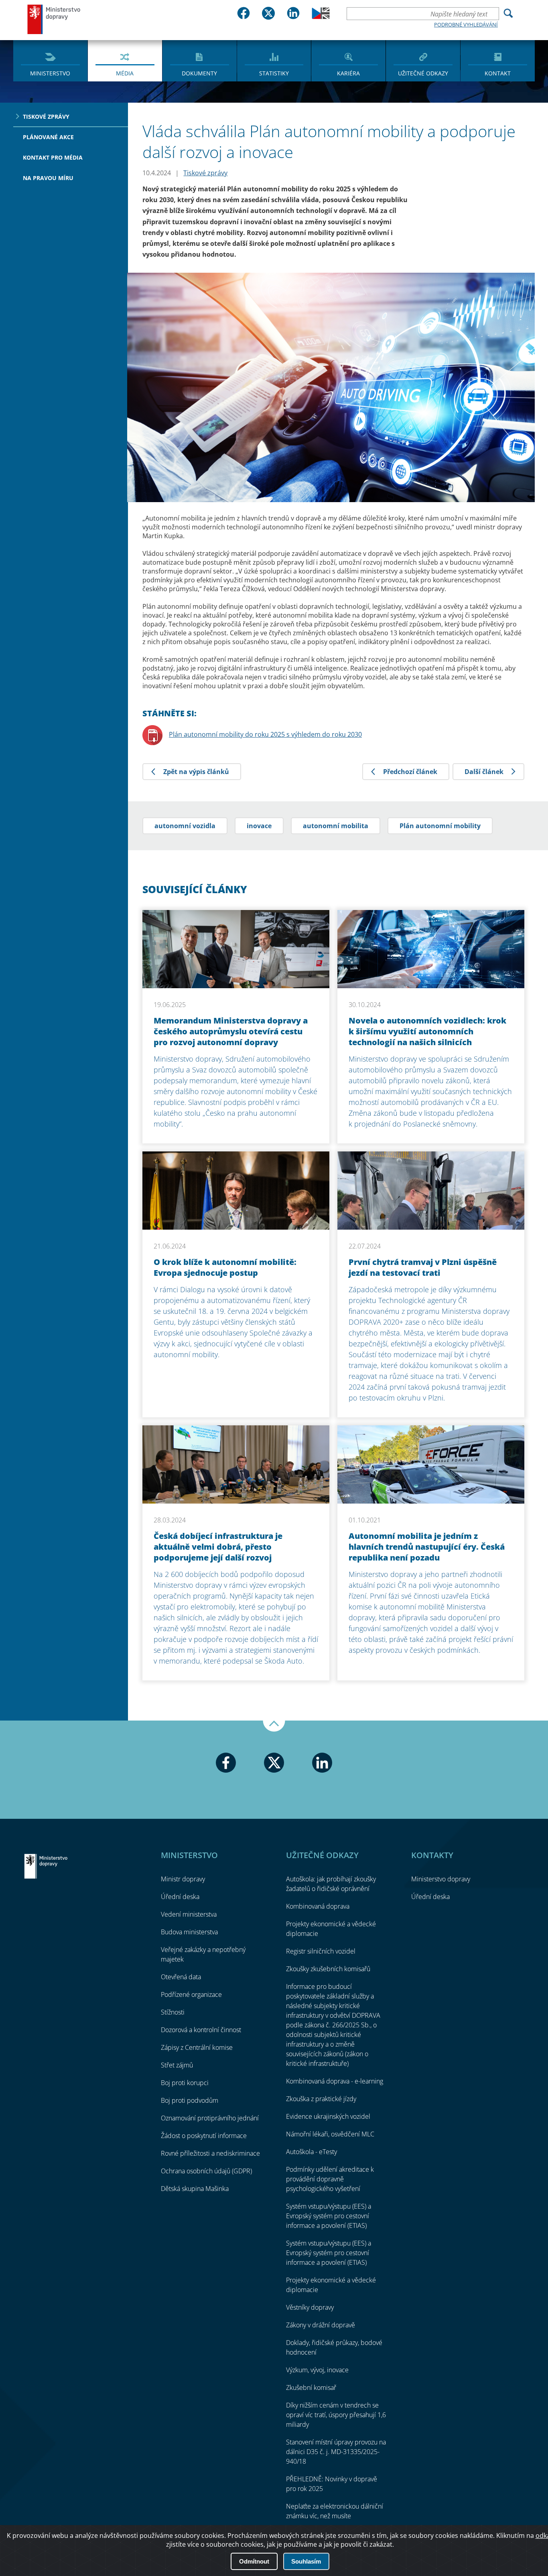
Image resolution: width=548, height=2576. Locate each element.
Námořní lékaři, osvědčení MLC (330, 2134)
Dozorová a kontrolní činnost (201, 2030)
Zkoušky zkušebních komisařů (328, 1969)
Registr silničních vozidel (321, 1951)
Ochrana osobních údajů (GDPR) (206, 2171)
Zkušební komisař (311, 2388)
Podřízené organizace (191, 1994)
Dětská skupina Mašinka (195, 2189)
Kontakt (498, 73)
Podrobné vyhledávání (466, 24)
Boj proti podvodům (190, 2100)
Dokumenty (199, 73)
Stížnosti (173, 2012)
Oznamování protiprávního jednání (210, 2118)
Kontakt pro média (53, 157)
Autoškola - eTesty (312, 2152)
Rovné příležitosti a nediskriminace (210, 2153)
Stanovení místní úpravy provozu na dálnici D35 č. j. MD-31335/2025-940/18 (336, 2452)
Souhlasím (306, 2561)
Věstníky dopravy (310, 2307)
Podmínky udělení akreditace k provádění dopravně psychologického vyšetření (330, 2179)
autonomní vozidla (185, 826)
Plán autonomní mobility (440, 826)
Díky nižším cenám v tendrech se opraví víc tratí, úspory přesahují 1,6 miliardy (336, 2415)
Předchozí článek (410, 772)
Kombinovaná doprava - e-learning (335, 2081)
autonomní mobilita (336, 826)
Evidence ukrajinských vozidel (328, 2116)
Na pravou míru (48, 178)
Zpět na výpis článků (196, 772)
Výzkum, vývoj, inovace (317, 2370)
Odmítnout (254, 2561)
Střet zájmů (177, 2065)
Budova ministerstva (189, 1932)
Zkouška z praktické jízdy (321, 2099)
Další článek (484, 772)
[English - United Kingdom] (321, 17)
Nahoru (274, 1726)
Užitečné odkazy (423, 73)
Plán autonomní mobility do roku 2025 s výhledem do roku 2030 (265, 734)
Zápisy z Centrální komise (197, 2047)
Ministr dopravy (183, 1879)
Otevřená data (181, 1977)
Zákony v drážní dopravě (321, 2325)
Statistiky (274, 73)
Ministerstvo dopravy (54, 19)
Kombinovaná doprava (318, 1906)
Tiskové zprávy (46, 117)
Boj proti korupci (185, 2083)
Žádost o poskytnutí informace (204, 2136)
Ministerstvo (50, 73)
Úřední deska (180, 1897)
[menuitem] (50, 60)
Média (125, 73)
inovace (259, 826)
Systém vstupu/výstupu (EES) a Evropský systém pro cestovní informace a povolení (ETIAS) (329, 2216)
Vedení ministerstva (189, 1914)
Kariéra (348, 73)
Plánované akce (48, 137)
